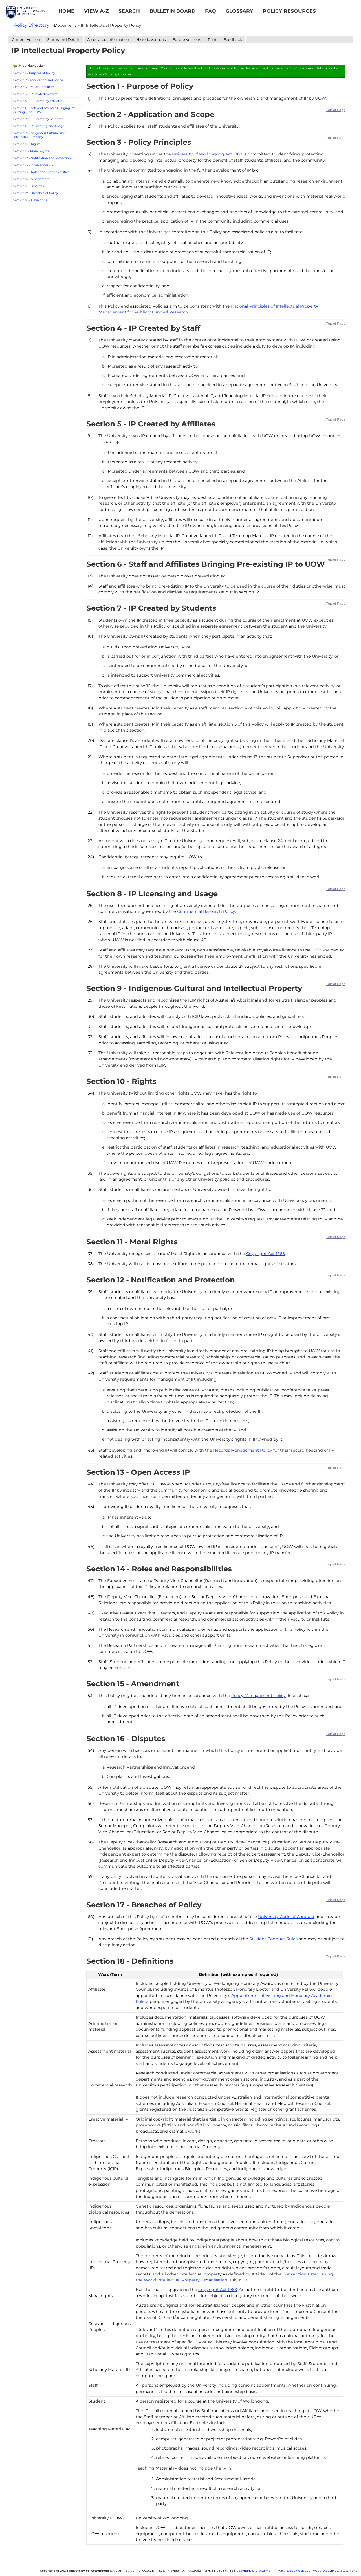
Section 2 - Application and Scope (38, 80)
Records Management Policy (243, 1450)
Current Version (26, 39)
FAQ (211, 11)
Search (129, 11)
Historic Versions (151, 39)
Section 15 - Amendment (31, 179)
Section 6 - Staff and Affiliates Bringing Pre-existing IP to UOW (45, 110)
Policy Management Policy (258, 1696)
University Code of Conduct (286, 1917)
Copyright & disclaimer (254, 2571)
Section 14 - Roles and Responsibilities (41, 172)
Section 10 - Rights (27, 144)
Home (66, 11)
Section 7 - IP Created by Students (38, 119)
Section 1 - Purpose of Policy (34, 73)
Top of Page (336, 110)
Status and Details (64, 39)
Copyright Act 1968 (266, 1254)
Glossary (239, 11)
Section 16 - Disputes (28, 186)
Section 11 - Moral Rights (31, 151)
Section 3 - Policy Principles (34, 87)
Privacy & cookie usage (292, 2571)
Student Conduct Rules (273, 1939)
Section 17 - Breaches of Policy (36, 193)
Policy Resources (289, 11)
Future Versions (187, 39)
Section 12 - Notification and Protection (42, 158)
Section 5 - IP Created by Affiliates (38, 101)
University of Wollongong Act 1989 (207, 154)
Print (212, 39)
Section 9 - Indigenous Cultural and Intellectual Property (39, 135)
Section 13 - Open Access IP (33, 165)
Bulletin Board (172, 11)
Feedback (233, 39)
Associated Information (108, 39)
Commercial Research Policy (206, 911)
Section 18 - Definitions (30, 200)
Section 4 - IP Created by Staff (35, 94)
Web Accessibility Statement (335, 2571)
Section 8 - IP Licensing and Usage (39, 126)
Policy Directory (32, 25)
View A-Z (96, 11)
